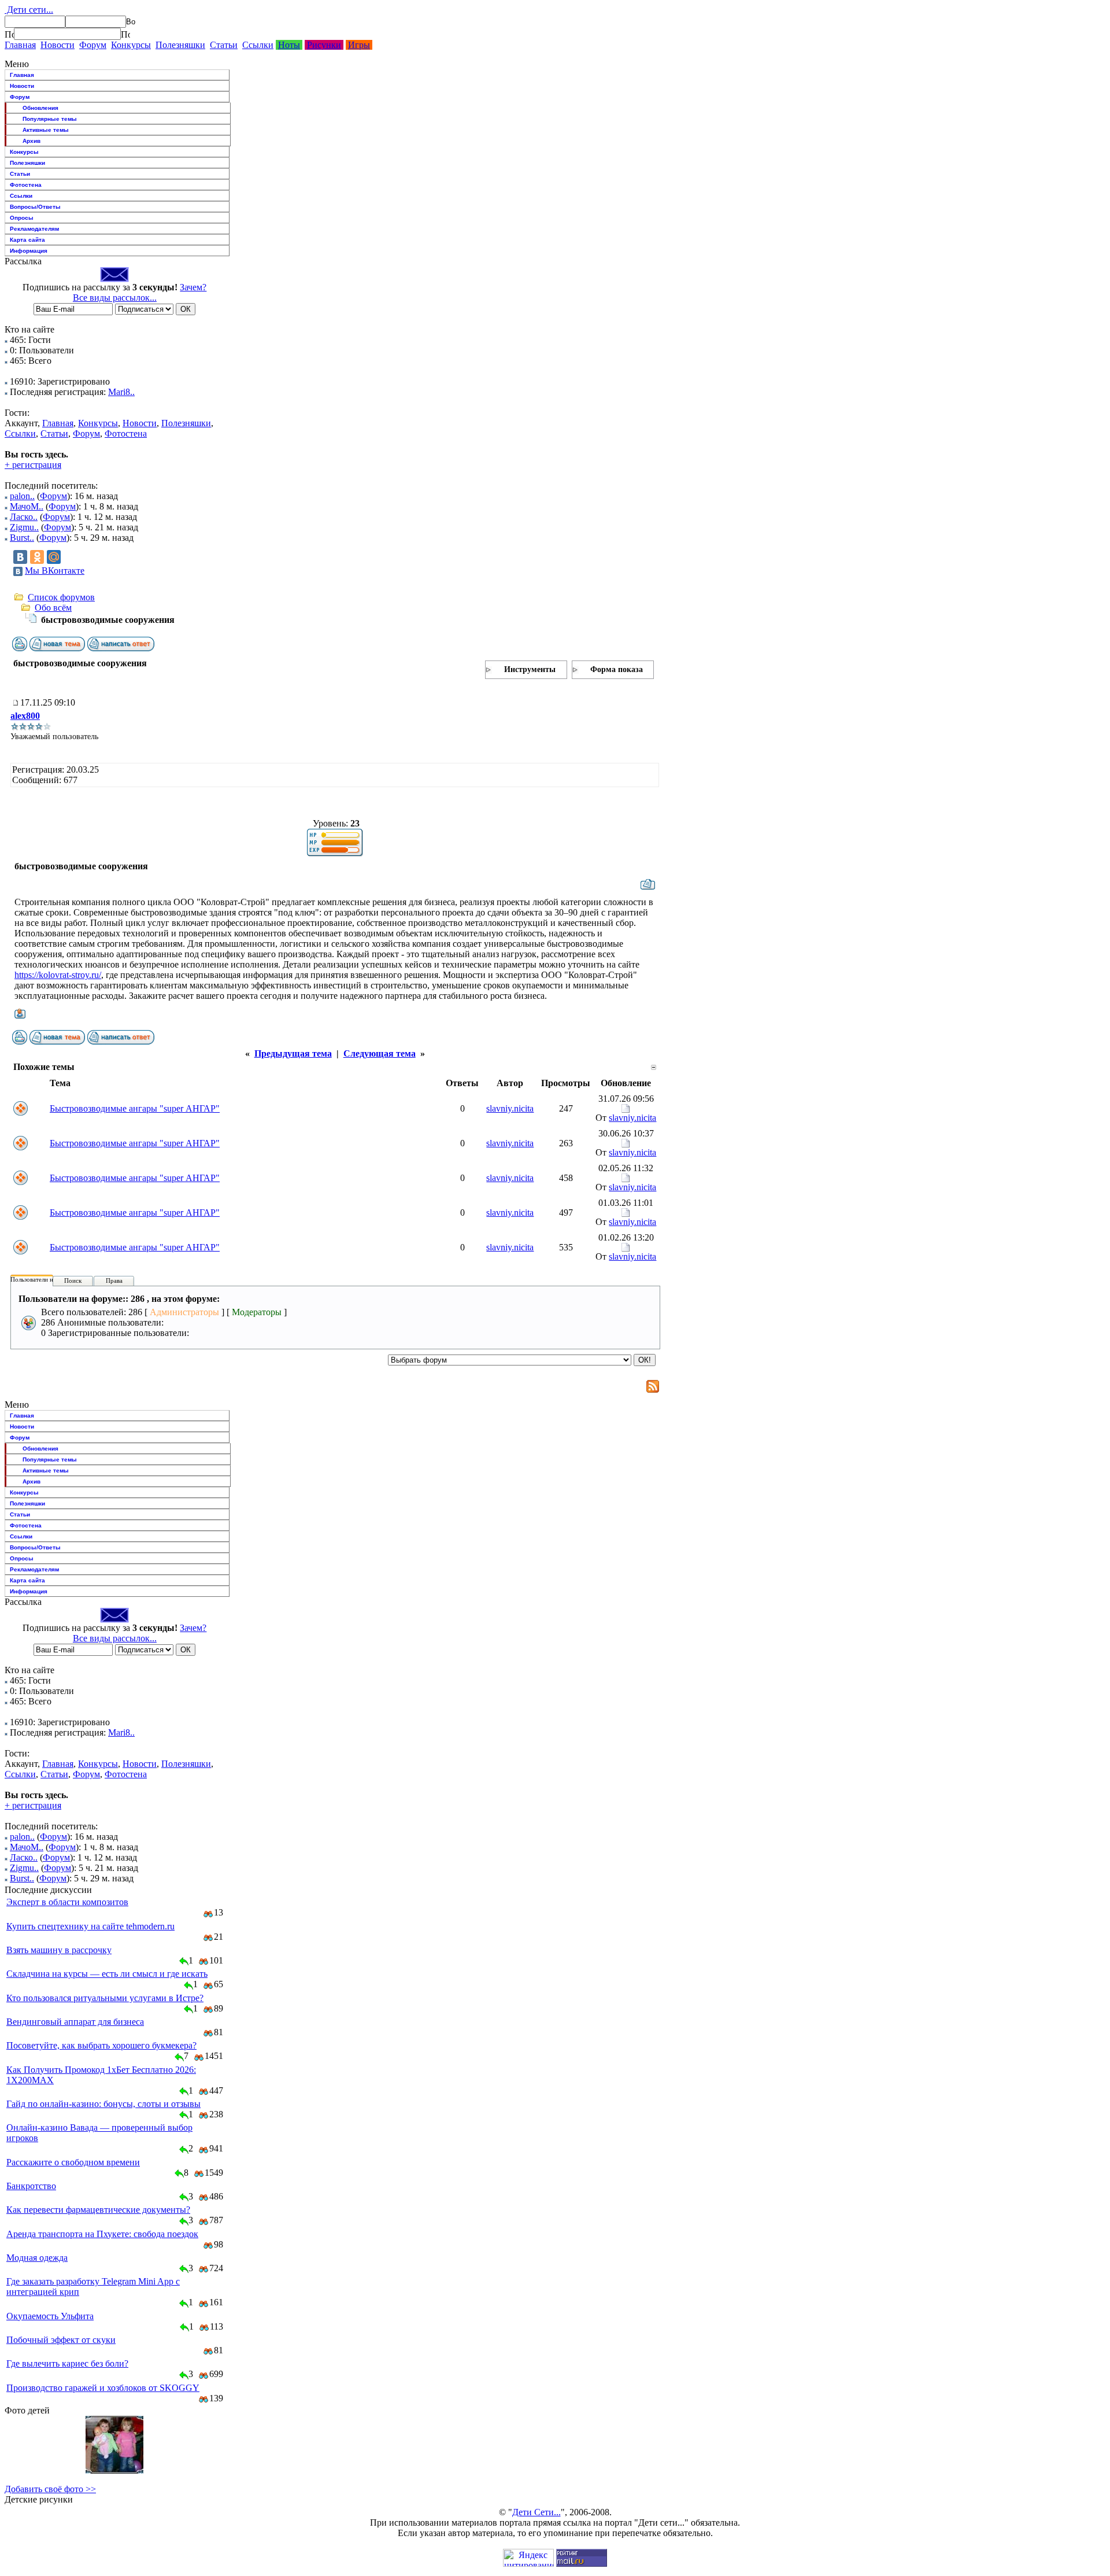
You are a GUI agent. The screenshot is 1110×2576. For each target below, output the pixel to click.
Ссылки (258, 45)
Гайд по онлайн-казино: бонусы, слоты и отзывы (103, 2104)
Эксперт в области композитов (67, 1902)
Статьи (224, 45)
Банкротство (31, 2186)
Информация (29, 251)
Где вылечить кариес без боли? (67, 2363)
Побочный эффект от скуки (61, 2340)
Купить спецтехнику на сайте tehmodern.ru (90, 1926)
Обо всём (53, 608)
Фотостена (26, 185)
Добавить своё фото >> (50, 2489)
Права (114, 1280)
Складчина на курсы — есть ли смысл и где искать (107, 1974)
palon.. (22, 496)
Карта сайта (27, 240)
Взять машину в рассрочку (59, 1950)
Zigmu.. (24, 527)
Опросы (22, 218)
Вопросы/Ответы (35, 207)
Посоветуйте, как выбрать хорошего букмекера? (101, 2045)
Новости (58, 45)
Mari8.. (121, 392)
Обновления (40, 108)
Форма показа (617, 669)
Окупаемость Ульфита (50, 2316)
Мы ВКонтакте (55, 571)
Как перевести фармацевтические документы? (98, 2210)
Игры (359, 45)
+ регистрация (33, 465)
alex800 (25, 716)
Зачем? (193, 287)
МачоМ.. (27, 506)
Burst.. (22, 538)
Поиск (73, 1280)
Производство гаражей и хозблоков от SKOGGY (103, 2388)
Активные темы (46, 130)
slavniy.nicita (510, 1108)
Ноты (289, 45)
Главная (20, 45)
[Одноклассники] (37, 557)
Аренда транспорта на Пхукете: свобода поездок (102, 2234)
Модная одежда (37, 2258)
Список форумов (61, 597)
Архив (32, 141)
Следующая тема (380, 1053)
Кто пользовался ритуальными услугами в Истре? (105, 1998)
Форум (93, 45)
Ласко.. (24, 517)
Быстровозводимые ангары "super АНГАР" (135, 1108)
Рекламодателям (34, 229)
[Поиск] (9, 34)
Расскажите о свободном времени (73, 2162)
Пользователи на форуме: (46, 1279)
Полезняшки (180, 45)
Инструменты (530, 669)
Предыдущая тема (293, 1053)
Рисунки (324, 45)
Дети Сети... (536, 2512)
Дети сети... (29, 10)
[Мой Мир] (54, 557)
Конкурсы (131, 45)
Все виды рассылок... (115, 298)
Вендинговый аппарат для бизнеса (75, 2022)
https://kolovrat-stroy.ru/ (58, 975)
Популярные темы (50, 119)
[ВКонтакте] (20, 557)
